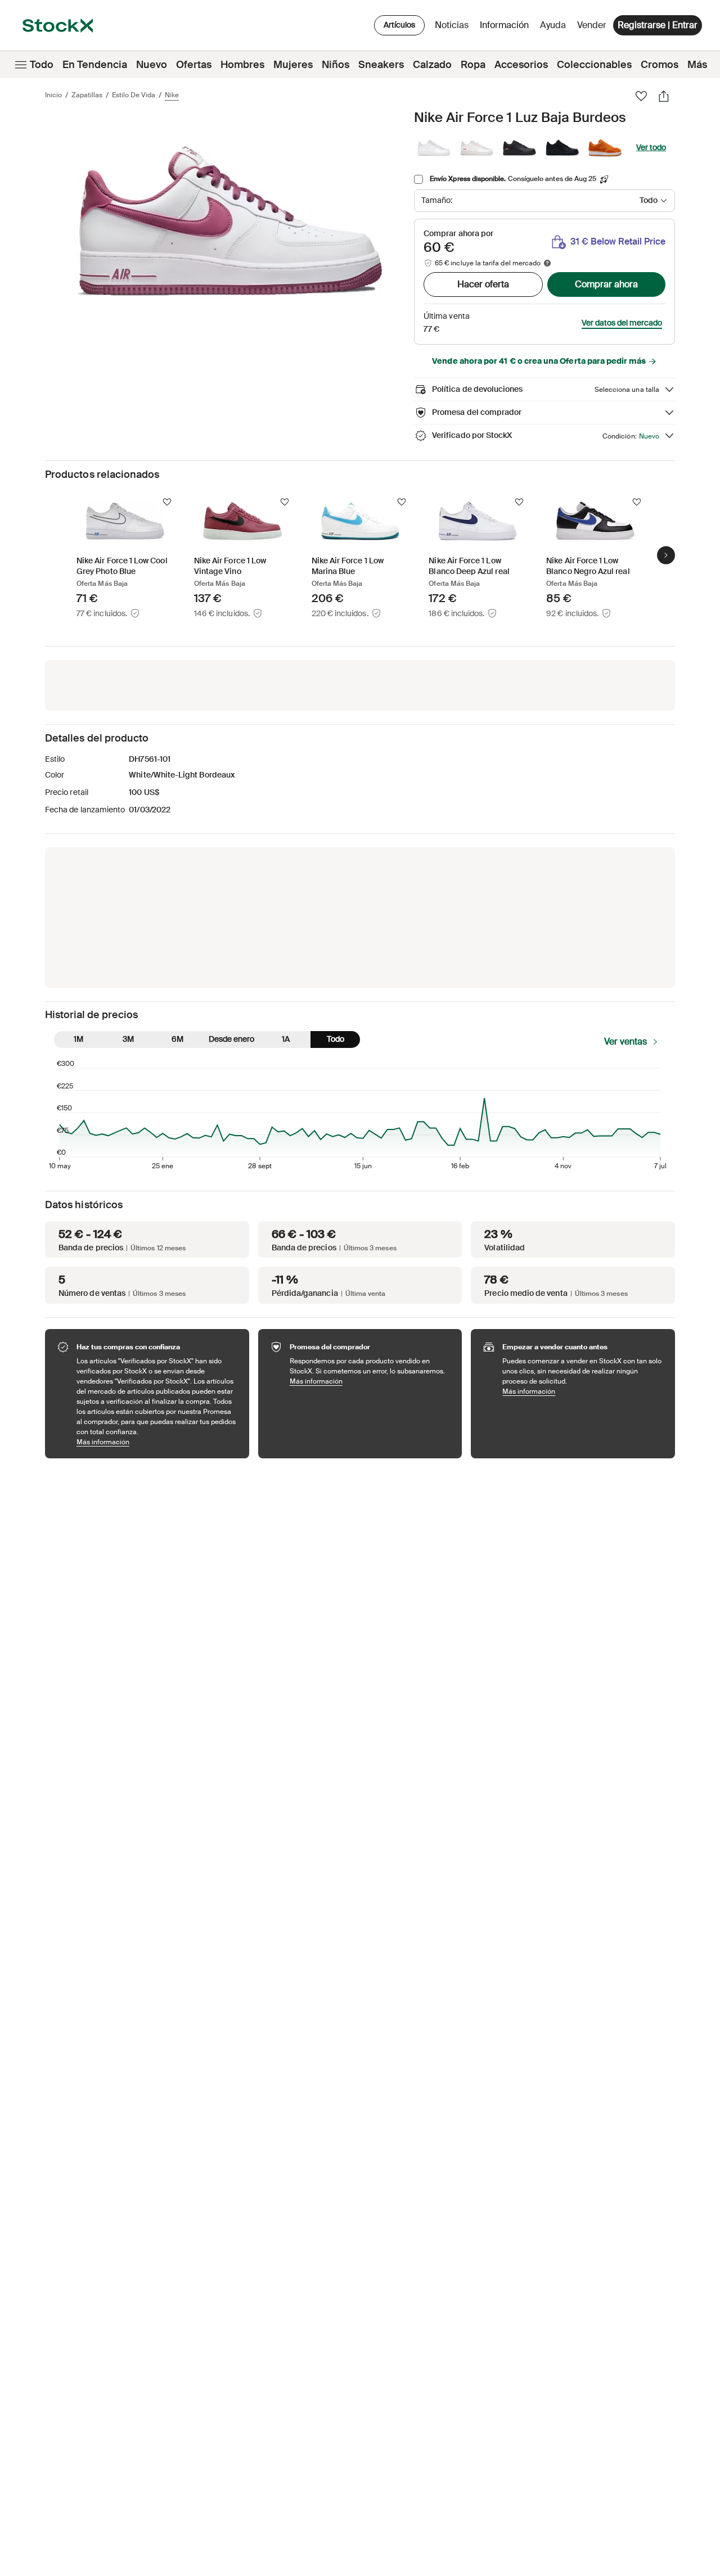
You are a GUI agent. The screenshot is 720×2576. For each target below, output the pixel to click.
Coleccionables (594, 65)
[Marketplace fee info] (547, 263)
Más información (157, 1442)
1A (286, 1039)
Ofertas (194, 65)
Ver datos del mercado (622, 323)
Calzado (432, 65)
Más (697, 65)
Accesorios (521, 65)
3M (128, 1039)
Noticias (452, 25)
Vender (592, 25)
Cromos (660, 65)
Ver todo (651, 147)
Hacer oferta (483, 284)
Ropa (473, 65)
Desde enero (231, 1039)
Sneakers (381, 65)
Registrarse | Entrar (658, 25)
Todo (42, 65)
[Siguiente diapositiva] (666, 555)
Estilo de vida (134, 95)
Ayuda (553, 25)
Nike (172, 95)
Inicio (53, 95)
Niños (336, 65)
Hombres (242, 65)
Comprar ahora (606, 284)
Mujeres (293, 65)
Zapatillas (87, 95)
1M (78, 1039)
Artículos (399, 25)
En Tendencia (95, 65)
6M (177, 1039)
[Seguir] (167, 502)
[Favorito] (641, 96)
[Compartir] (664, 96)
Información (506, 28)
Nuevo (152, 65)
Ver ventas (625, 1041)
